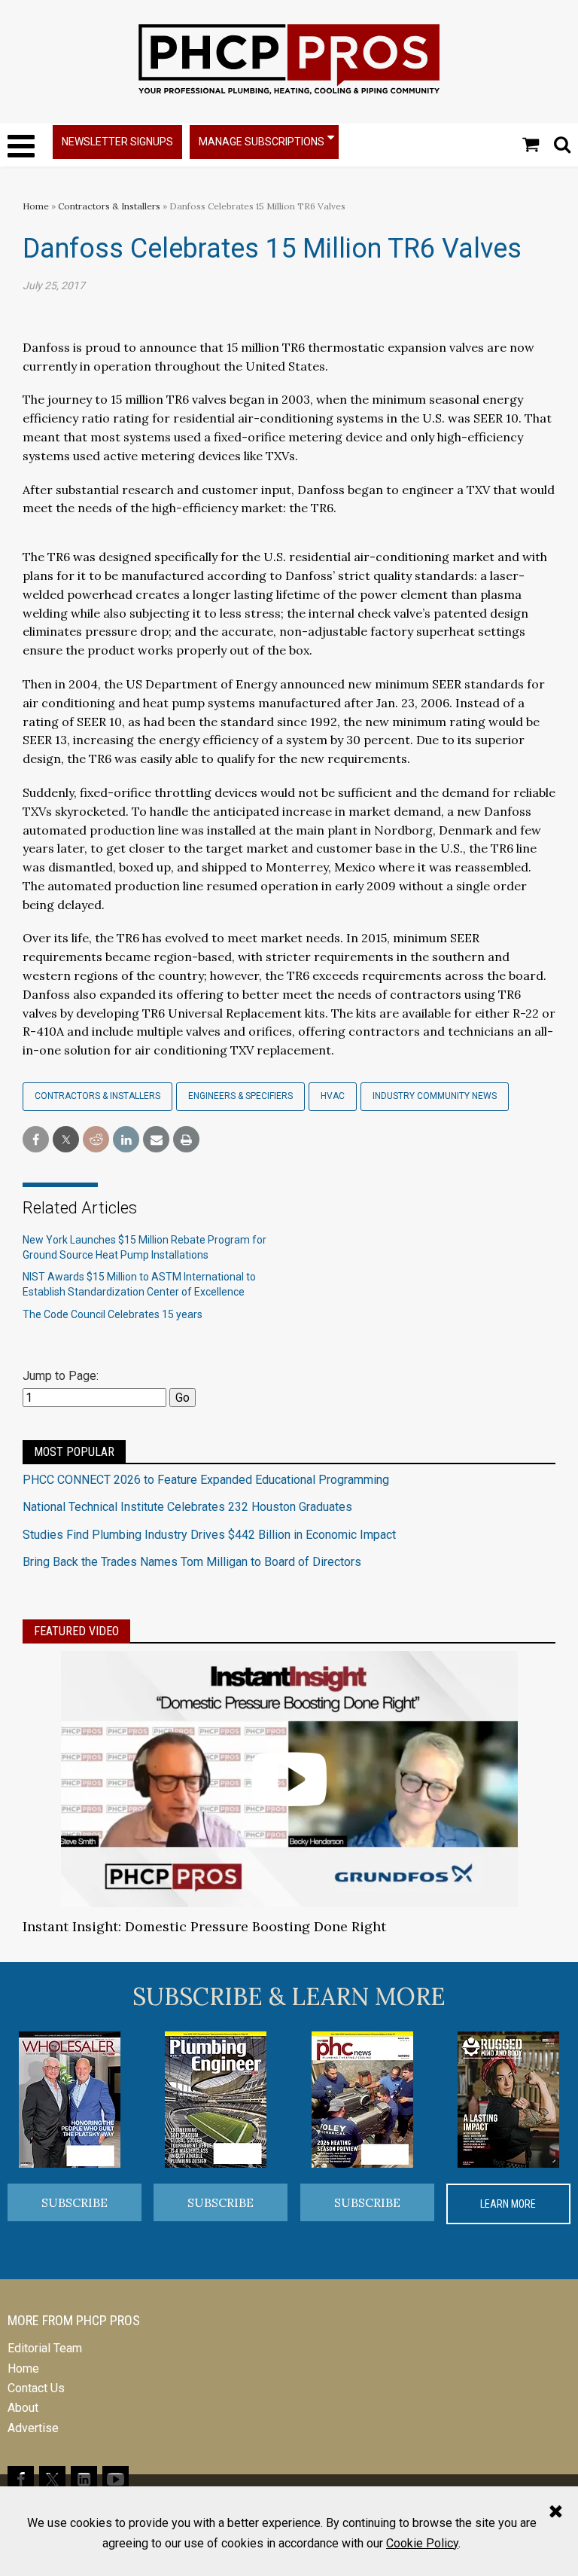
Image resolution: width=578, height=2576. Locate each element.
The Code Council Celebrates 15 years (113, 1314)
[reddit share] (96, 1140)
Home (36, 206)
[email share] (156, 1140)
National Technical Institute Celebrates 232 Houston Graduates (187, 1507)
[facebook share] (36, 1140)
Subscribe (75, 2202)
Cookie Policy (422, 2543)
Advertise (33, 2428)
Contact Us (36, 2388)
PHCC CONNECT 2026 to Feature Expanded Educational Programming (206, 1480)
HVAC (333, 1096)
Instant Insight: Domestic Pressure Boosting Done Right (204, 1926)
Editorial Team (45, 2348)
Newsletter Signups (117, 142)
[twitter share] (66, 1140)
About (23, 2408)
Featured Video (76, 1631)
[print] (186, 1140)
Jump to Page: (61, 1376)
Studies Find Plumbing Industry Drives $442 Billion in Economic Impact (209, 1535)
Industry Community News (435, 1096)
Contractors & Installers (109, 206)
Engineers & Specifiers (240, 1096)
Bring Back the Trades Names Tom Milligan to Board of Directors (192, 1562)
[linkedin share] (126, 1140)
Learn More (508, 2204)
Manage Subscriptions (262, 142)
